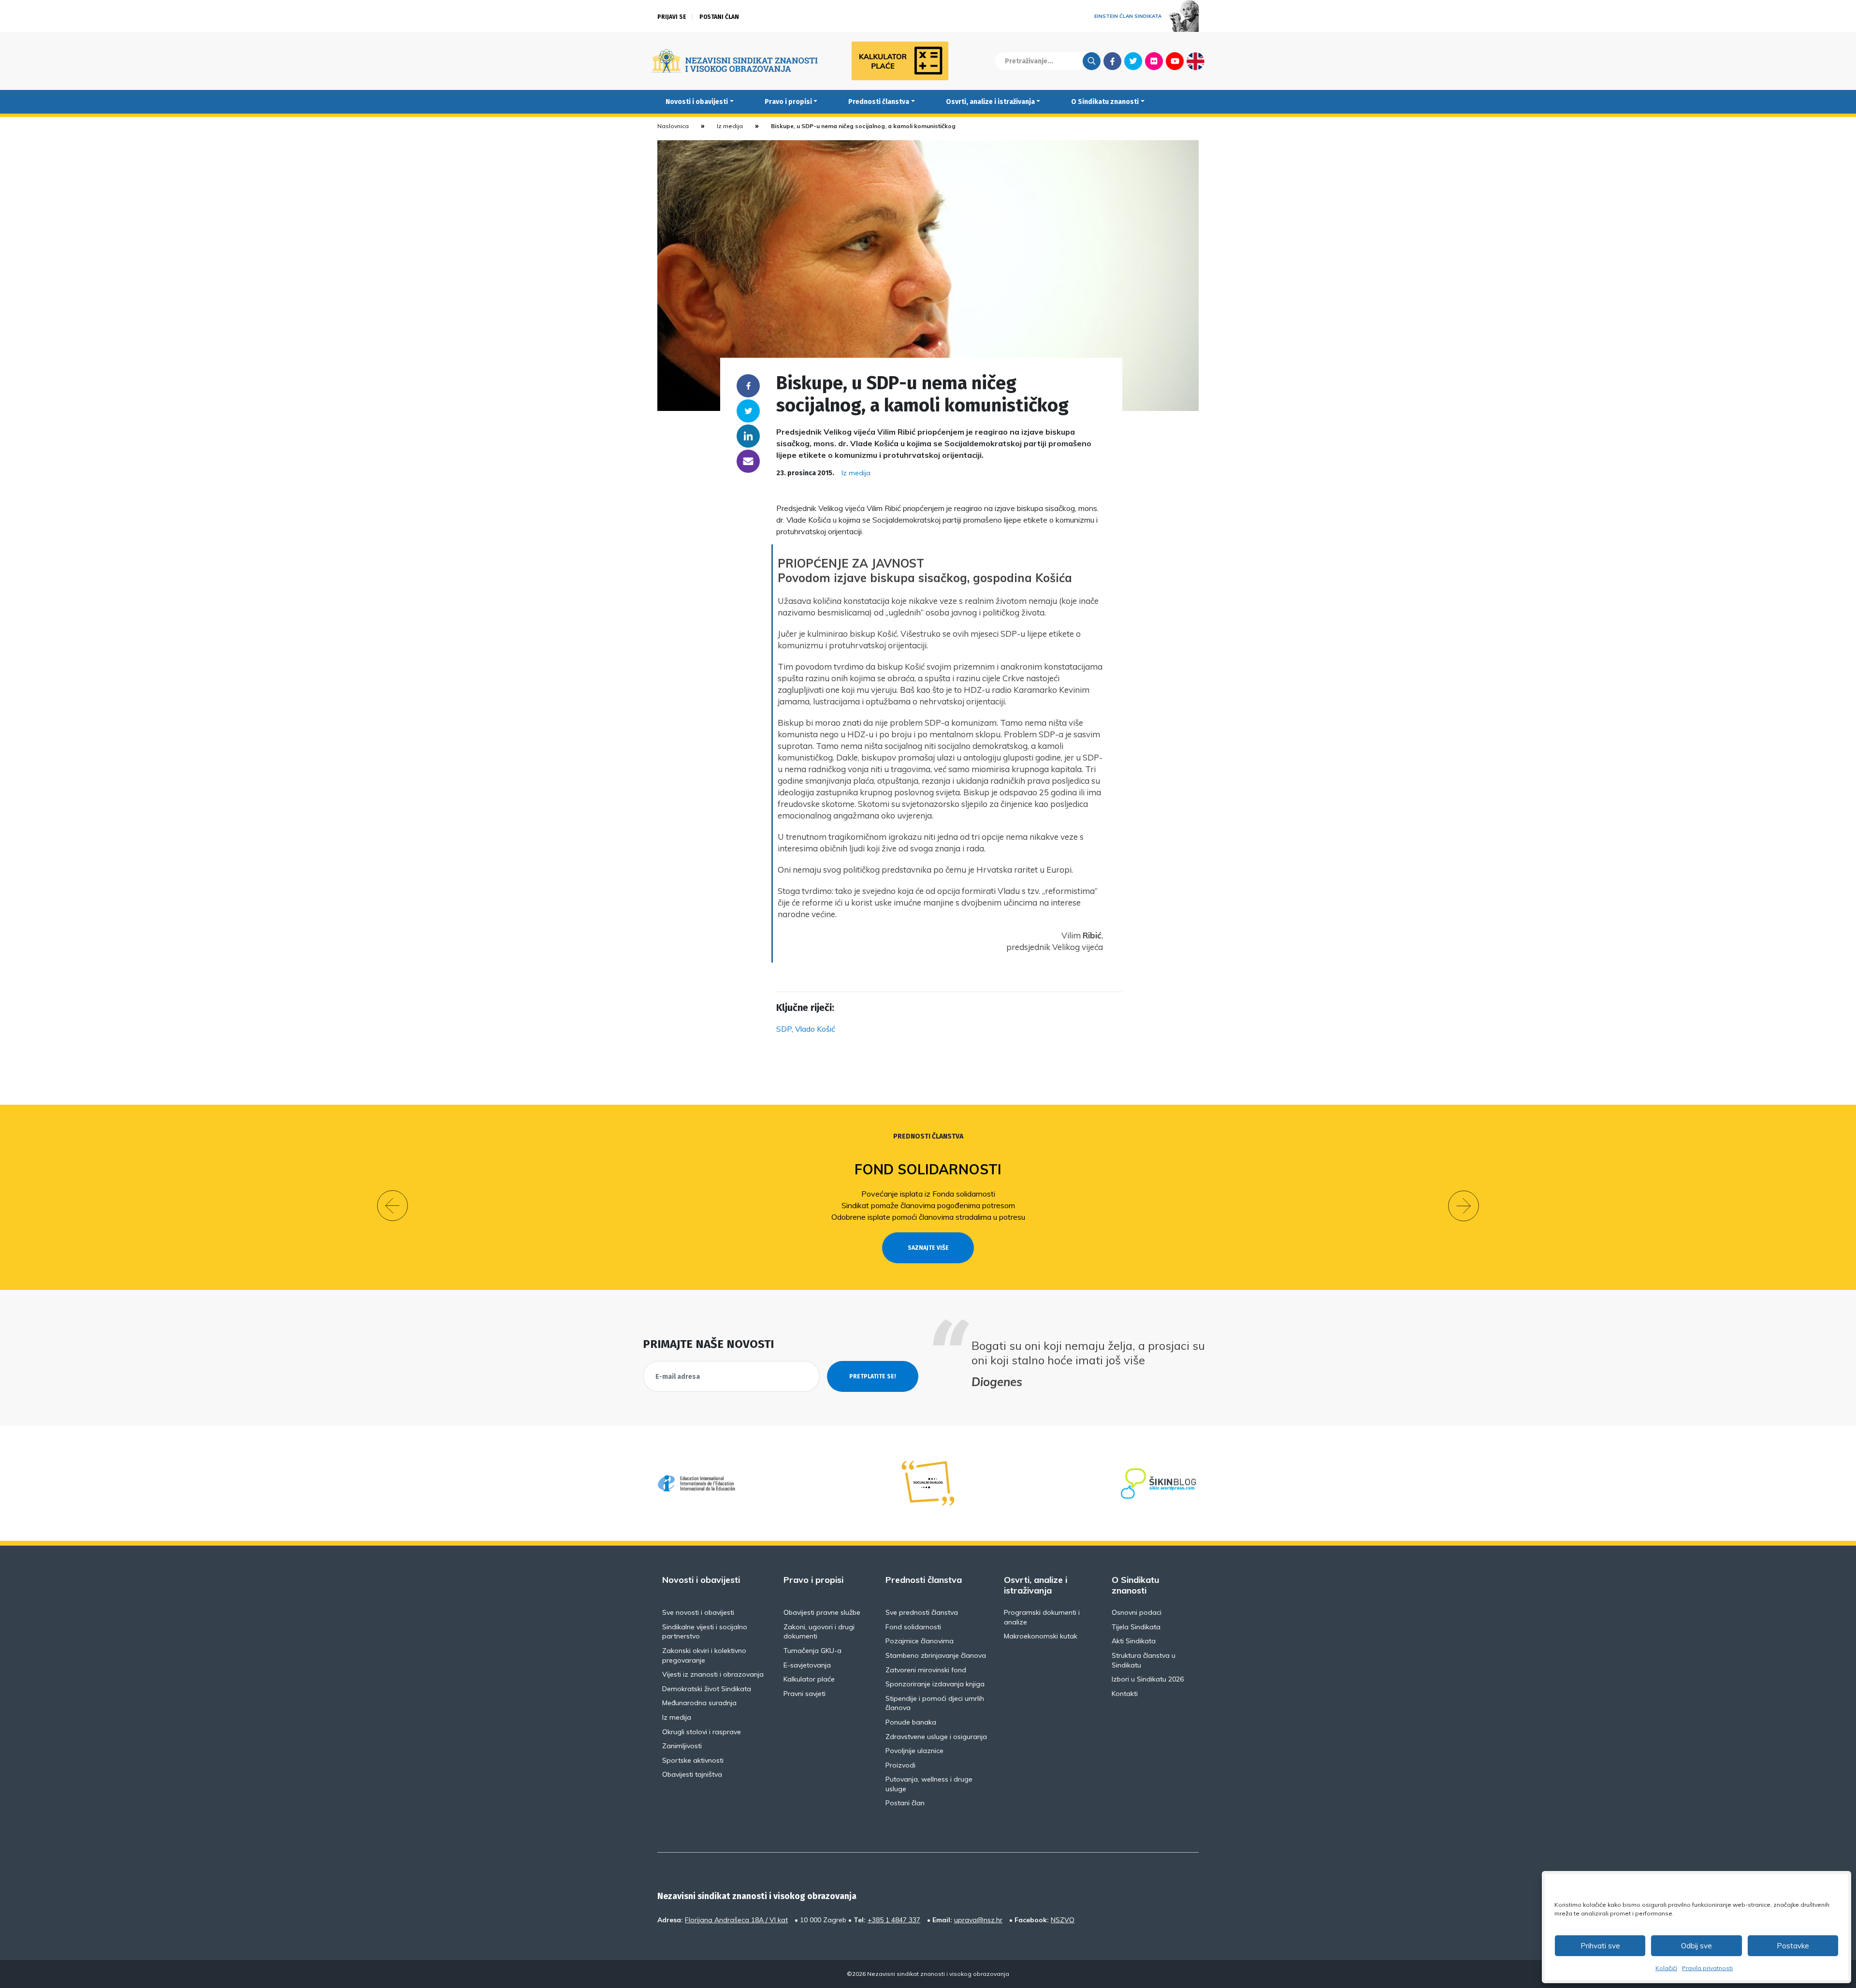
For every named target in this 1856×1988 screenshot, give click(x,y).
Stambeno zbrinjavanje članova (936, 1655)
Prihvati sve (1600, 1946)
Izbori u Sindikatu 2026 (1148, 1679)
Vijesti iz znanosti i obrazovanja (713, 1674)
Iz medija (730, 126)
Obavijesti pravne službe (822, 1612)
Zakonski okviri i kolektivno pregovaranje (704, 1655)
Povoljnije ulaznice (914, 1751)
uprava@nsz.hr (978, 1920)
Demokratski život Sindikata (707, 1689)
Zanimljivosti (682, 1746)
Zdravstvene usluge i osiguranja (936, 1737)
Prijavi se (672, 17)
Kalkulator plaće (809, 1679)
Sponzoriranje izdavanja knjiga (935, 1684)
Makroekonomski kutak (1041, 1636)
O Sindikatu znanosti (1105, 102)
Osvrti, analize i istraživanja (990, 102)
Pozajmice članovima (920, 1641)
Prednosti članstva (879, 102)
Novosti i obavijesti (697, 102)
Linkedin (748, 436)
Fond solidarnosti (928, 1169)
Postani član (719, 17)
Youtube (1175, 61)
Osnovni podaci (1137, 1612)
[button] (392, 1206)
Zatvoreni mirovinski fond (926, 1670)
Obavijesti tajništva (692, 1774)
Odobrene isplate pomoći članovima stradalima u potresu (928, 1217)
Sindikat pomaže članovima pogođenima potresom (928, 1205)
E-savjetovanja (807, 1665)
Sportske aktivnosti (693, 1760)
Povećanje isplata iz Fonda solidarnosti (928, 1194)
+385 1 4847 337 (894, 1920)
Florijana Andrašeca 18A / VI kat (736, 1920)
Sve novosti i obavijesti (698, 1612)
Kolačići (1666, 1968)
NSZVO (1063, 1920)
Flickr (1154, 61)
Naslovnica (673, 126)
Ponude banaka (911, 1722)
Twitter (1133, 61)
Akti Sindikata (1134, 1641)
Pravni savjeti (805, 1694)
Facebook (1112, 61)
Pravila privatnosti (1707, 1968)
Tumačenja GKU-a (812, 1651)
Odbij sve (1696, 1946)
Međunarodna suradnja (699, 1703)
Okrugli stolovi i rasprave (702, 1732)
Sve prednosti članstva (922, 1612)
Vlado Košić (815, 1029)
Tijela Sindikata (1136, 1627)
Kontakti (1125, 1694)
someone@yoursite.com (748, 461)
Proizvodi (900, 1765)
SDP (784, 1029)
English (1196, 61)
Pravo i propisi (788, 102)
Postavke (1793, 1946)
